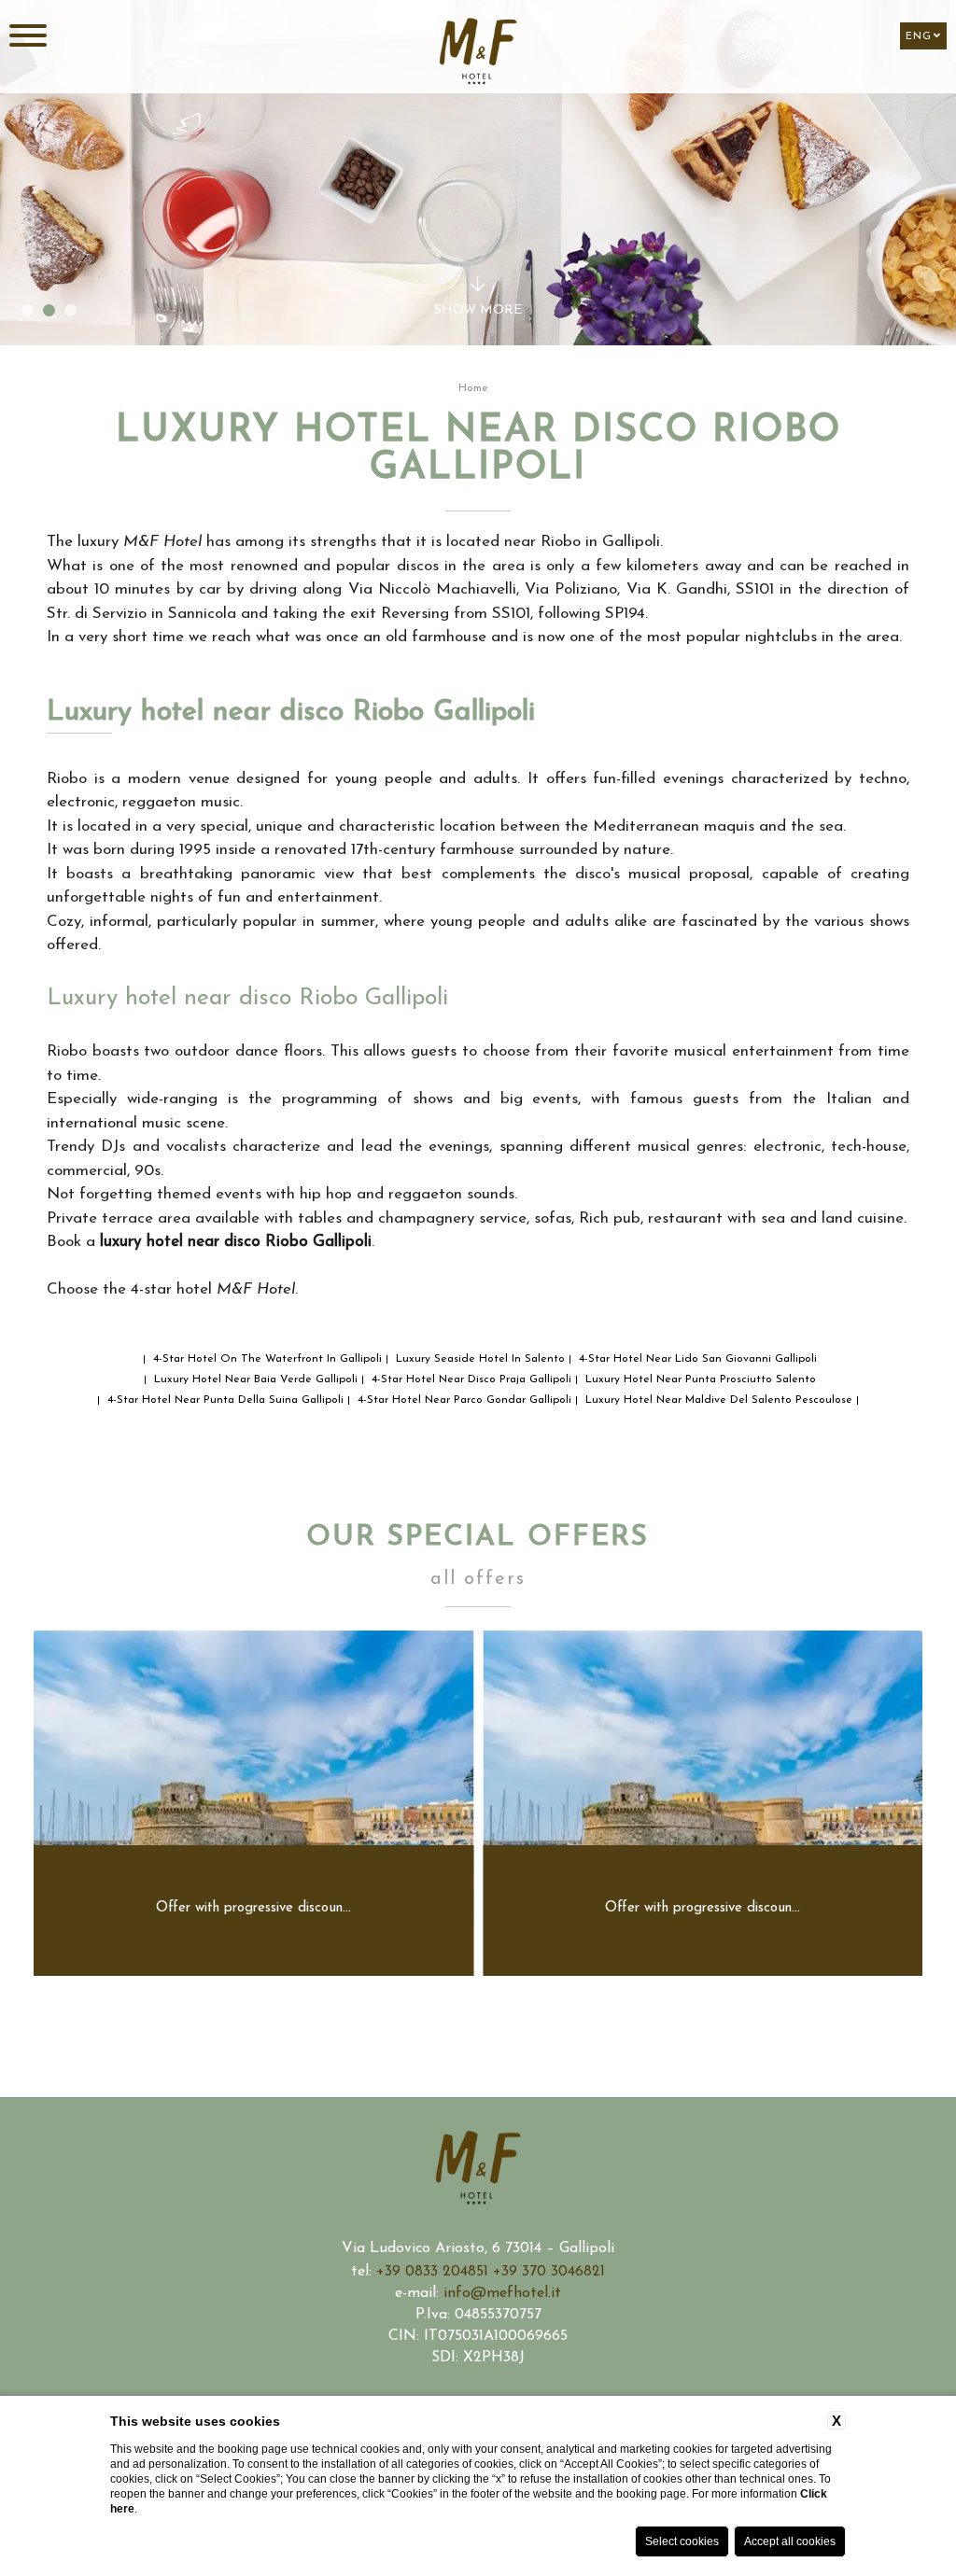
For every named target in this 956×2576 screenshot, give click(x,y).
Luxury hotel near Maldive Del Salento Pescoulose (717, 1400)
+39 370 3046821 (549, 2272)
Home (473, 388)
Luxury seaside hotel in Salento (478, 1359)
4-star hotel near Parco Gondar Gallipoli (463, 1400)
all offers (478, 1579)
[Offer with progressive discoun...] (254, 1972)
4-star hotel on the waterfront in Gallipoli (266, 1359)
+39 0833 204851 (435, 2272)
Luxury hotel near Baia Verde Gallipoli (254, 1379)
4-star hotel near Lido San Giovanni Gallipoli (696, 1359)
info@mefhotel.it (502, 2293)
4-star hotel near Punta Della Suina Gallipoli (224, 1400)
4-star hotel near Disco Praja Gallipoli (470, 1379)
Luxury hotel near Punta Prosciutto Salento (699, 1379)
